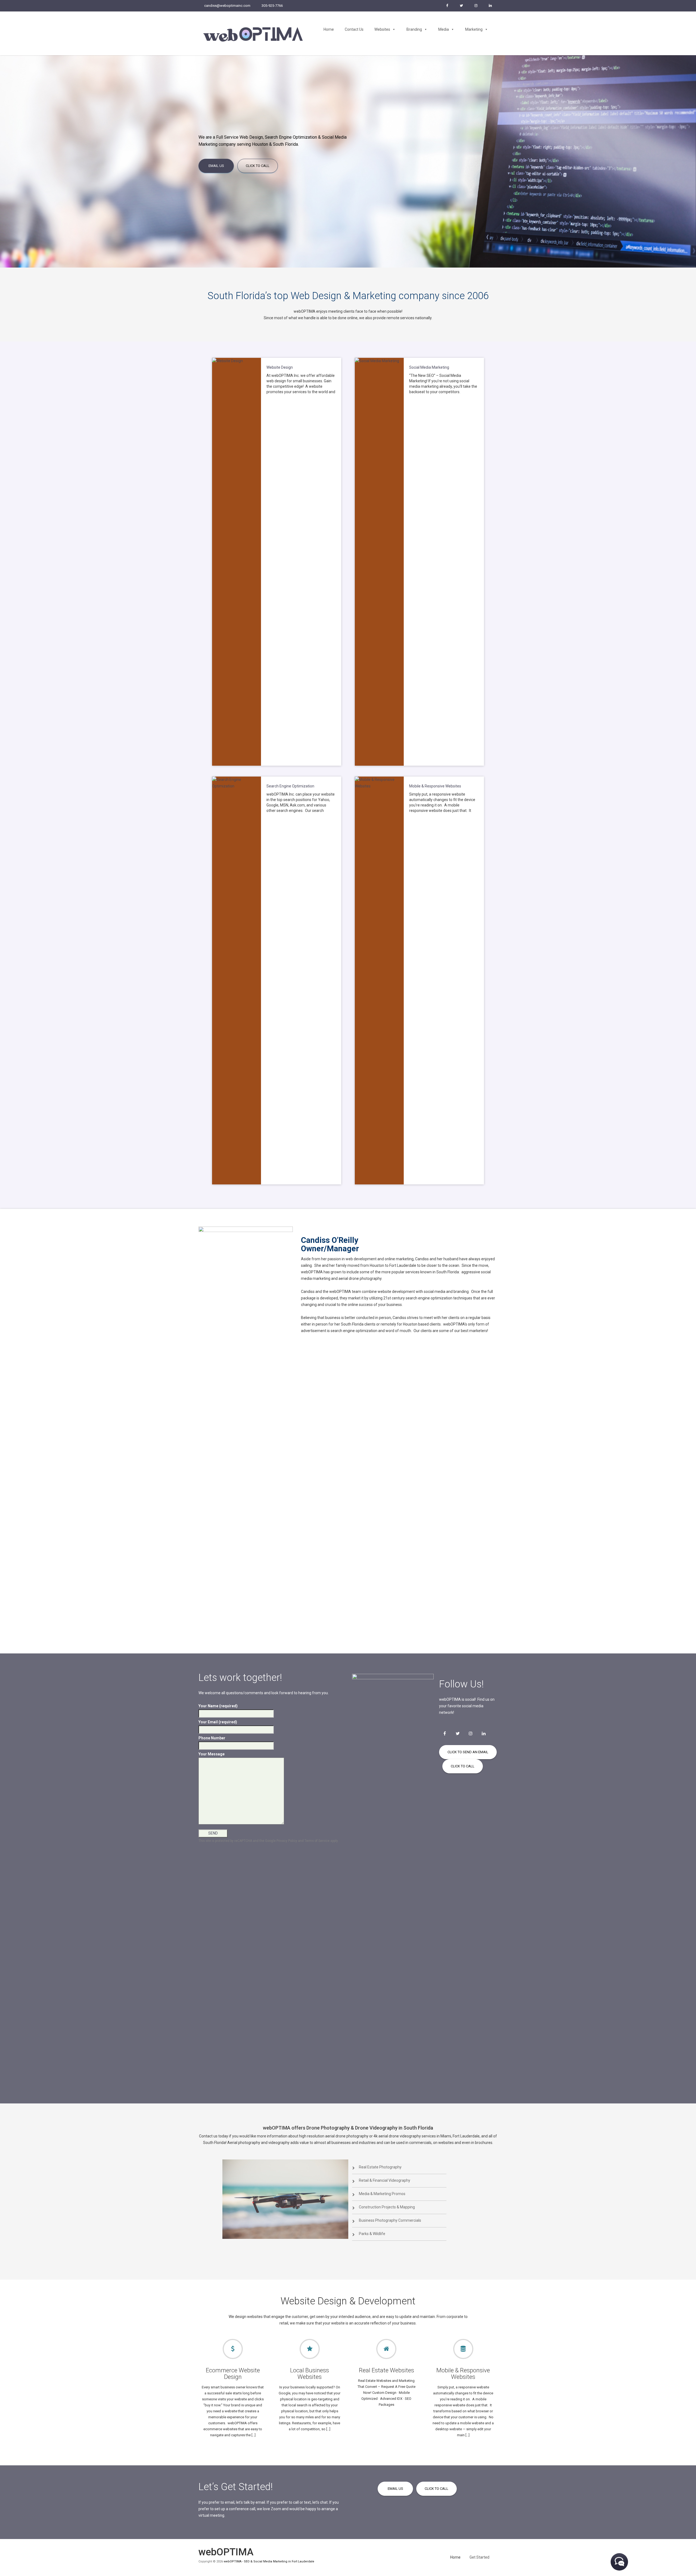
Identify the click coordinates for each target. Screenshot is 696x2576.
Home (329, 29)
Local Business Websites (310, 2374)
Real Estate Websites (386, 2370)
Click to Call (258, 166)
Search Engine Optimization (290, 786)
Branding (414, 29)
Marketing (474, 29)
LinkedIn (490, 6)
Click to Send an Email (468, 1752)
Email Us (216, 166)
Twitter (461, 6)
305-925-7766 (272, 6)
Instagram (476, 6)
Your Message (212, 1754)
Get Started (479, 2557)
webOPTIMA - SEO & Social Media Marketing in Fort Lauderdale (269, 2561)
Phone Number (212, 1738)
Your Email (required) (218, 1722)
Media (444, 29)
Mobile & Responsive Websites (435, 786)
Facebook (447, 6)
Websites (382, 29)
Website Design (280, 367)
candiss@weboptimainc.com (227, 6)
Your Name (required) (218, 1706)
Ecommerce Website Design (233, 2374)
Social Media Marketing (429, 367)
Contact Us (354, 29)
